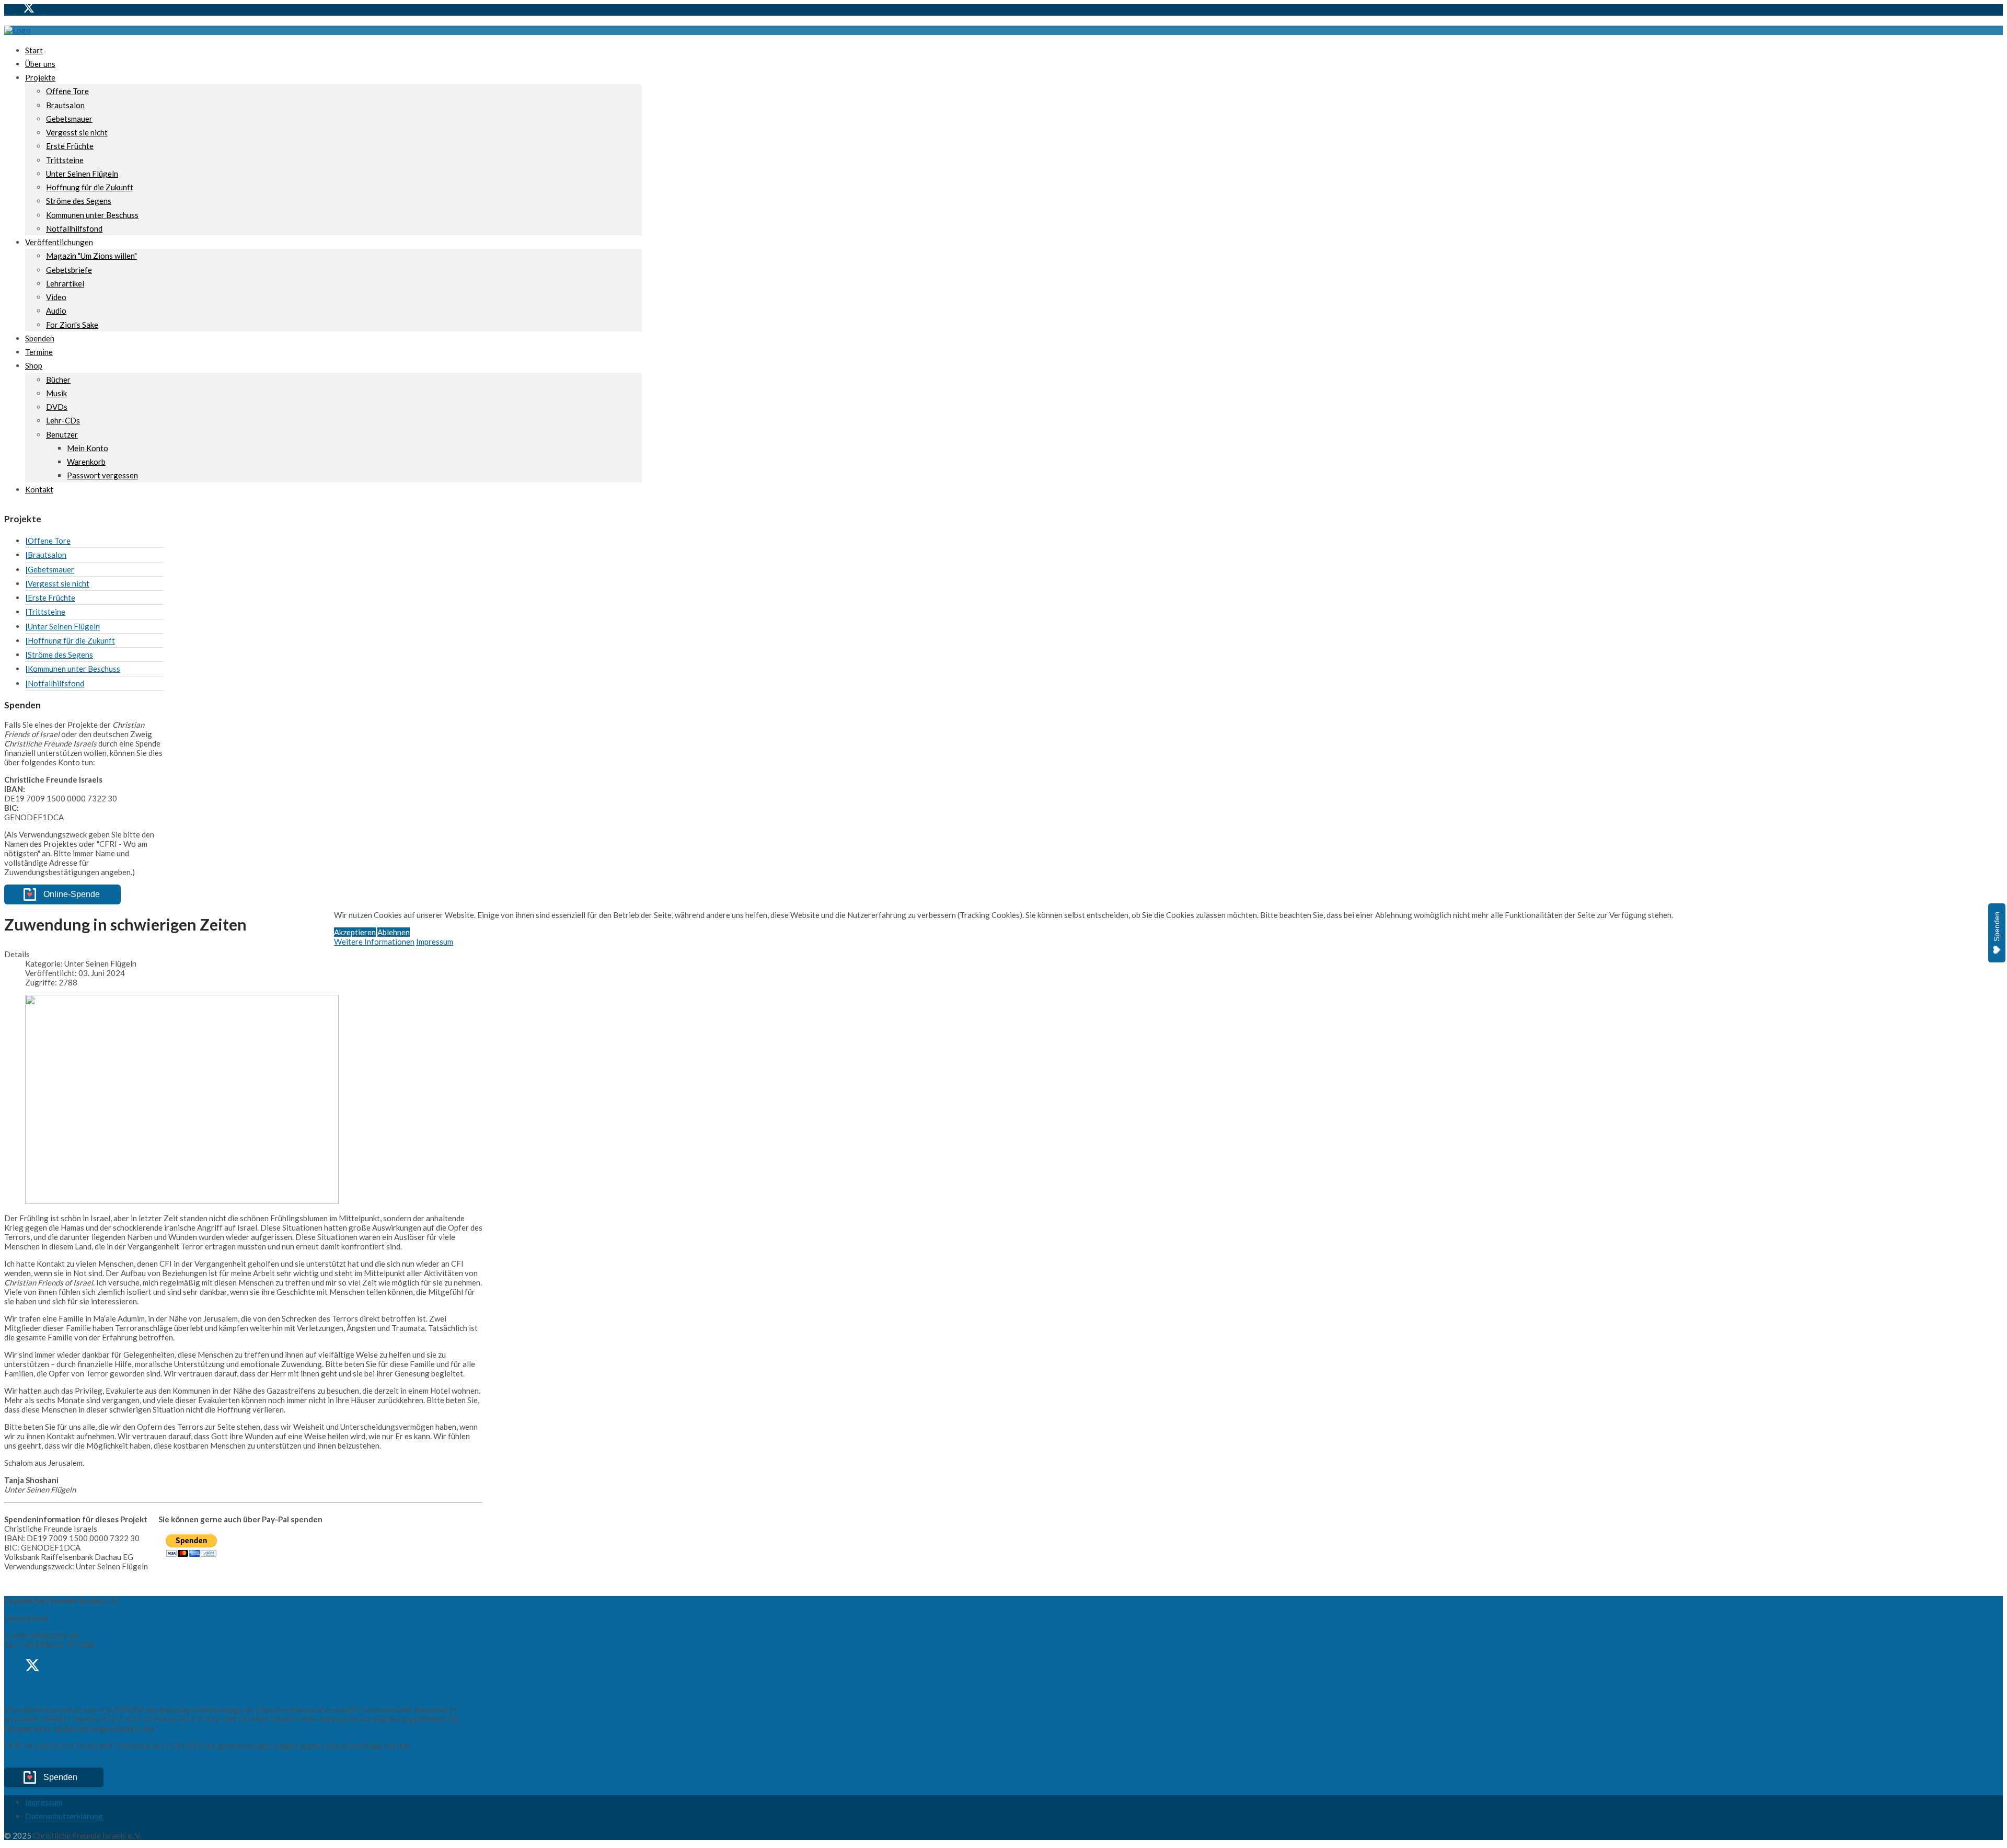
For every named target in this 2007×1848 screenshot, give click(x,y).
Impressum (435, 942)
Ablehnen (394, 932)
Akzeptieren (355, 932)
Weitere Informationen (374, 942)
